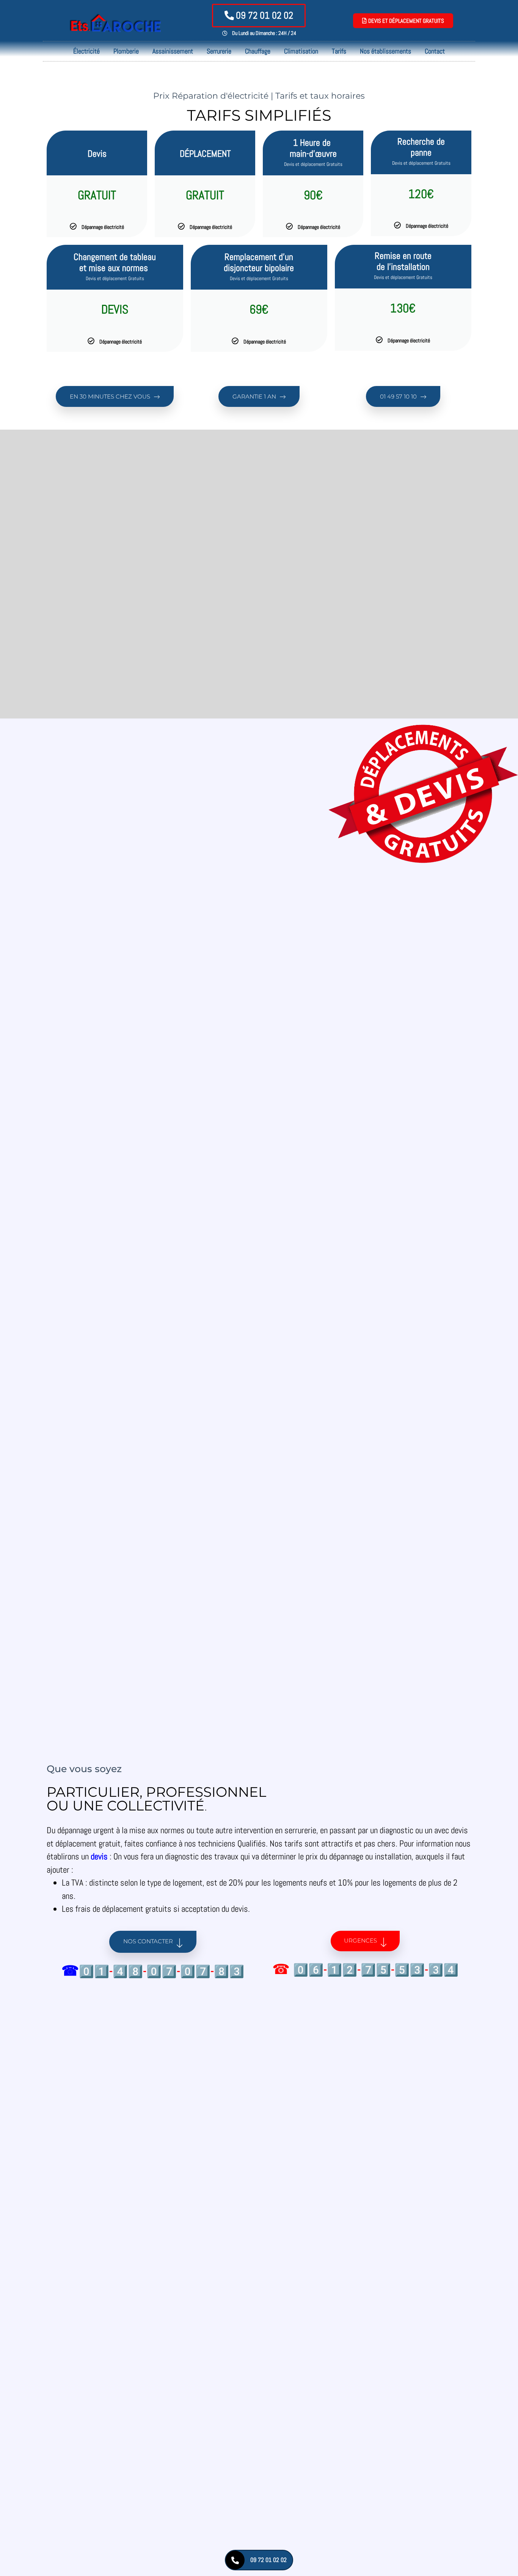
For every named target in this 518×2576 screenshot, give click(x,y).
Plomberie (126, 51)
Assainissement (173, 51)
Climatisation (301, 51)
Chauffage (258, 51)
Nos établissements (385, 51)
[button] (115, 396)
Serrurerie (219, 51)
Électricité (86, 51)
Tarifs (339, 51)
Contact (435, 51)
